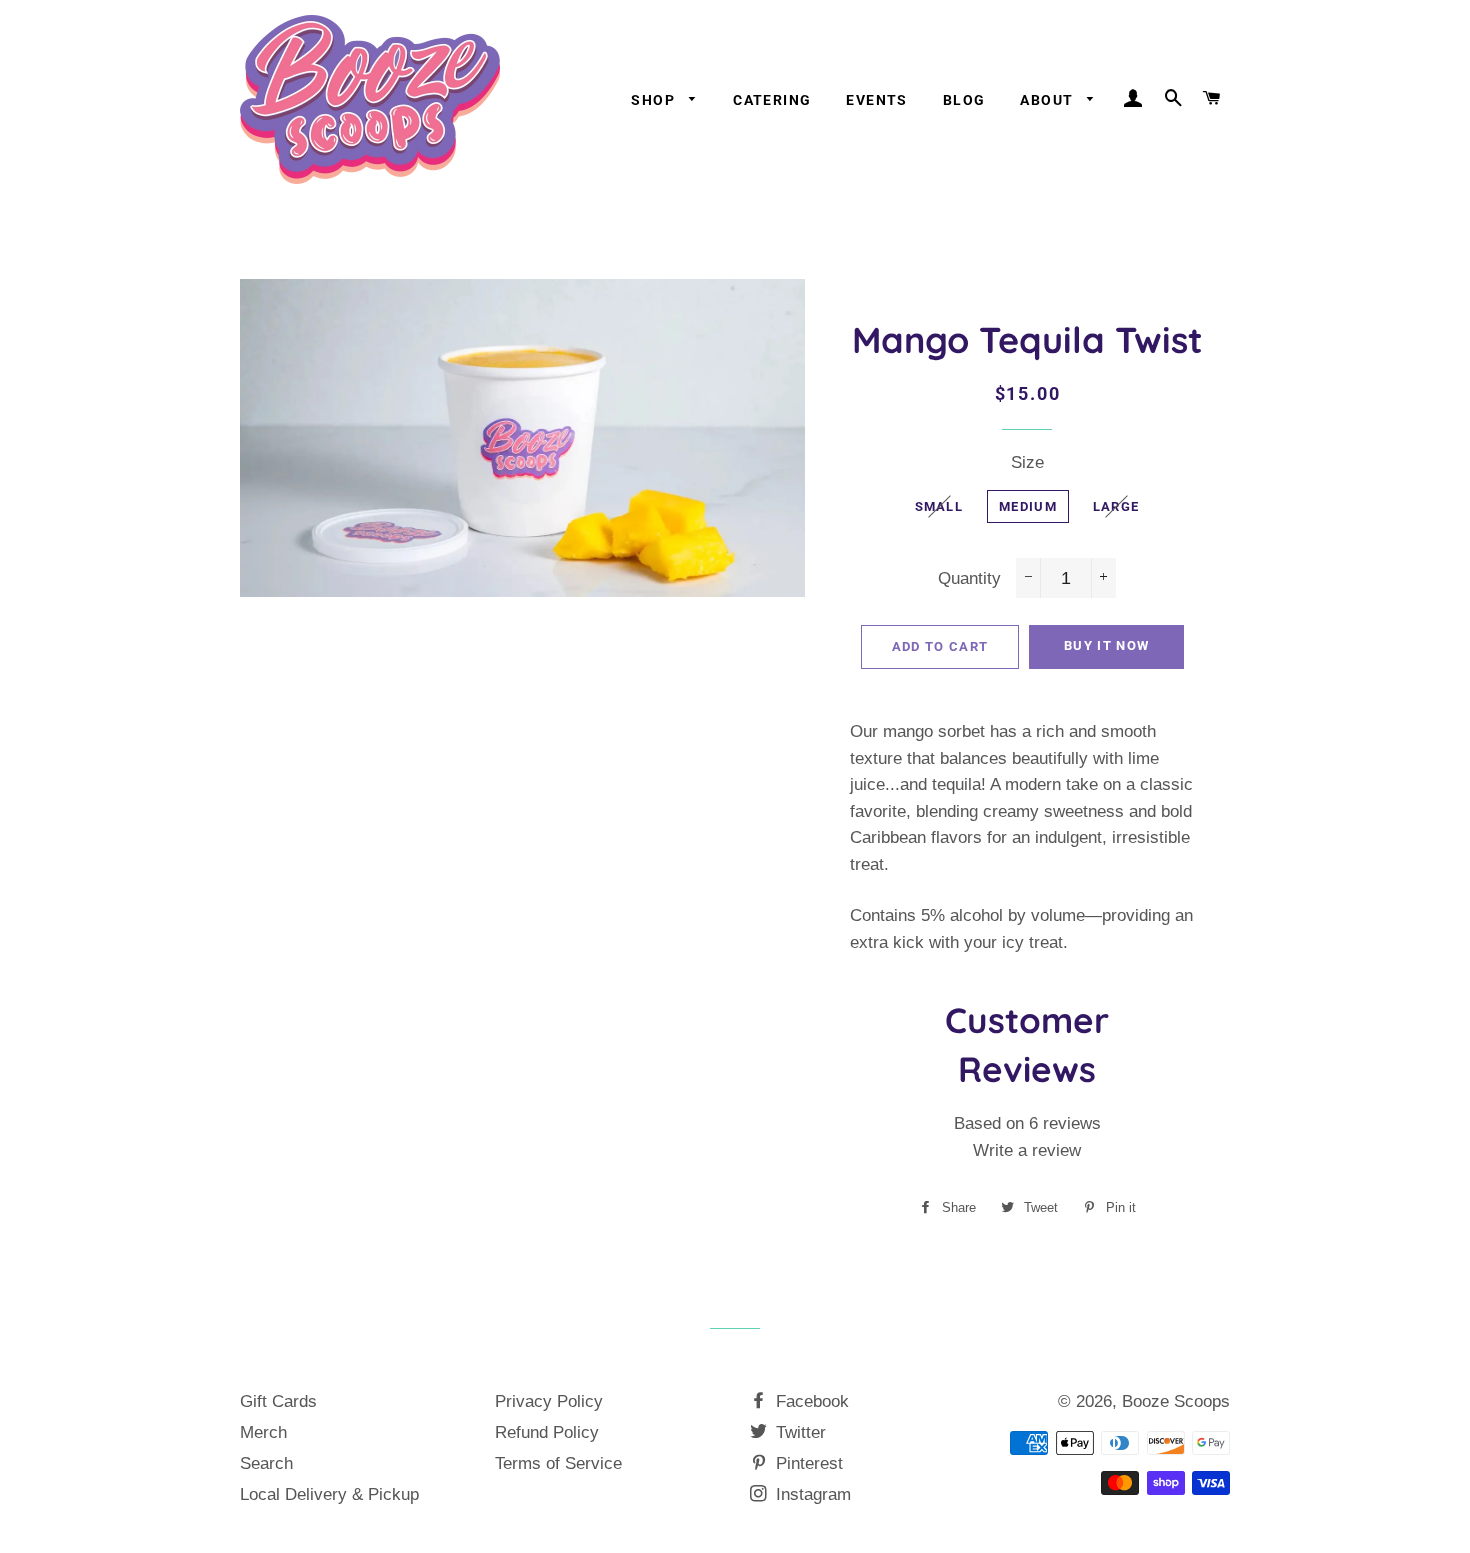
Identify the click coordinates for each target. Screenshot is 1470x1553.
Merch (263, 1432)
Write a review (1027, 1150)
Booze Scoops (1176, 1401)
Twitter (798, 1432)
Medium (1028, 506)
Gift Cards (278, 1401)
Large (1116, 506)
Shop (655, 100)
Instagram (811, 1494)
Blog (964, 100)
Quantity (969, 578)
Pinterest (807, 1463)
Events (876, 100)
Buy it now (1106, 645)
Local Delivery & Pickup (329, 1494)
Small (939, 506)
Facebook (810, 1401)
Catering (772, 100)
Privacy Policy (549, 1401)
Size (1027, 462)
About (1048, 100)
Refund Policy (547, 1432)
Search (266, 1463)
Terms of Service (558, 1463)
